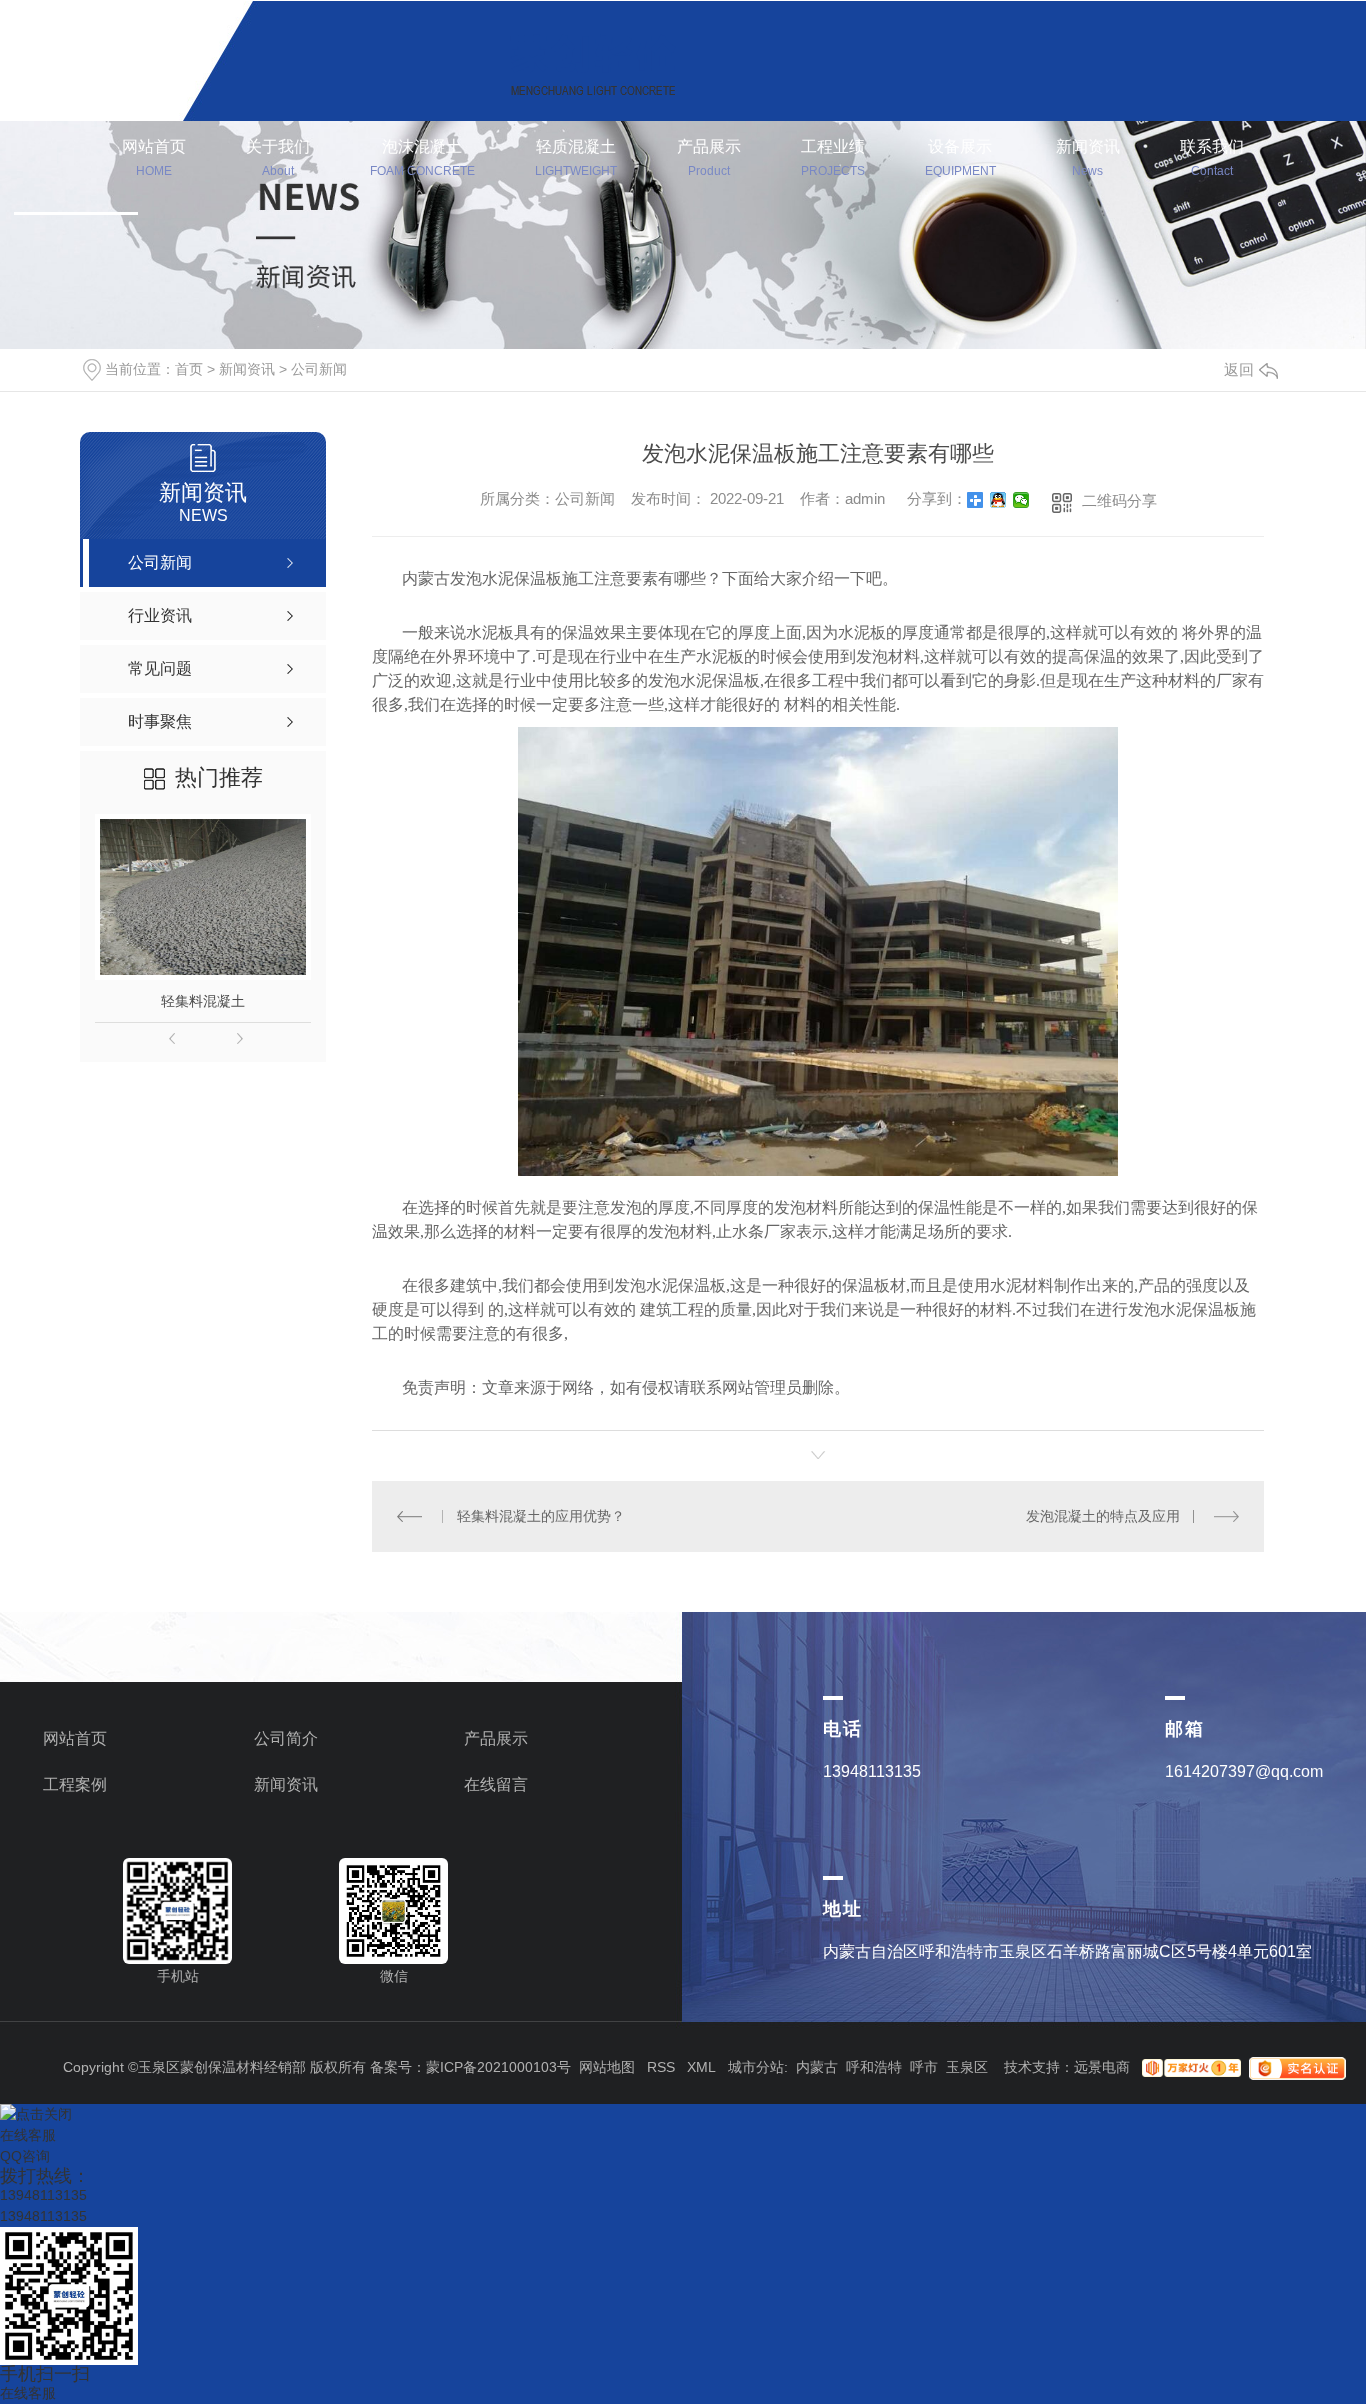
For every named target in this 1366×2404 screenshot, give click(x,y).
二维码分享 (1119, 500)
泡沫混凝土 (422, 158)
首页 (189, 369)
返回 (1239, 369)
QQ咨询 (25, 2156)
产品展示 (709, 158)
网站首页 (154, 158)
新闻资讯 (1088, 158)
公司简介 (286, 1738)
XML (701, 2067)
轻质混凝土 (576, 158)
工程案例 (75, 1784)
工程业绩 (833, 158)
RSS (661, 2067)
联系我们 (1212, 158)
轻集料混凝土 (203, 1001)
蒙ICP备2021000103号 (498, 2067)
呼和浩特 (874, 2067)
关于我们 (278, 158)
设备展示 (960, 158)
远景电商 (1102, 2067)
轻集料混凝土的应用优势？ (541, 1516)
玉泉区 (967, 2067)
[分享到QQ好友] (998, 500)
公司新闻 (319, 369)
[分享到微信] (1021, 500)
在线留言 (496, 1784)
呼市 (924, 2067)
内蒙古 (817, 2067)
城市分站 (756, 2067)
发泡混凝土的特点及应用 (1103, 1516)
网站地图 (607, 2067)
